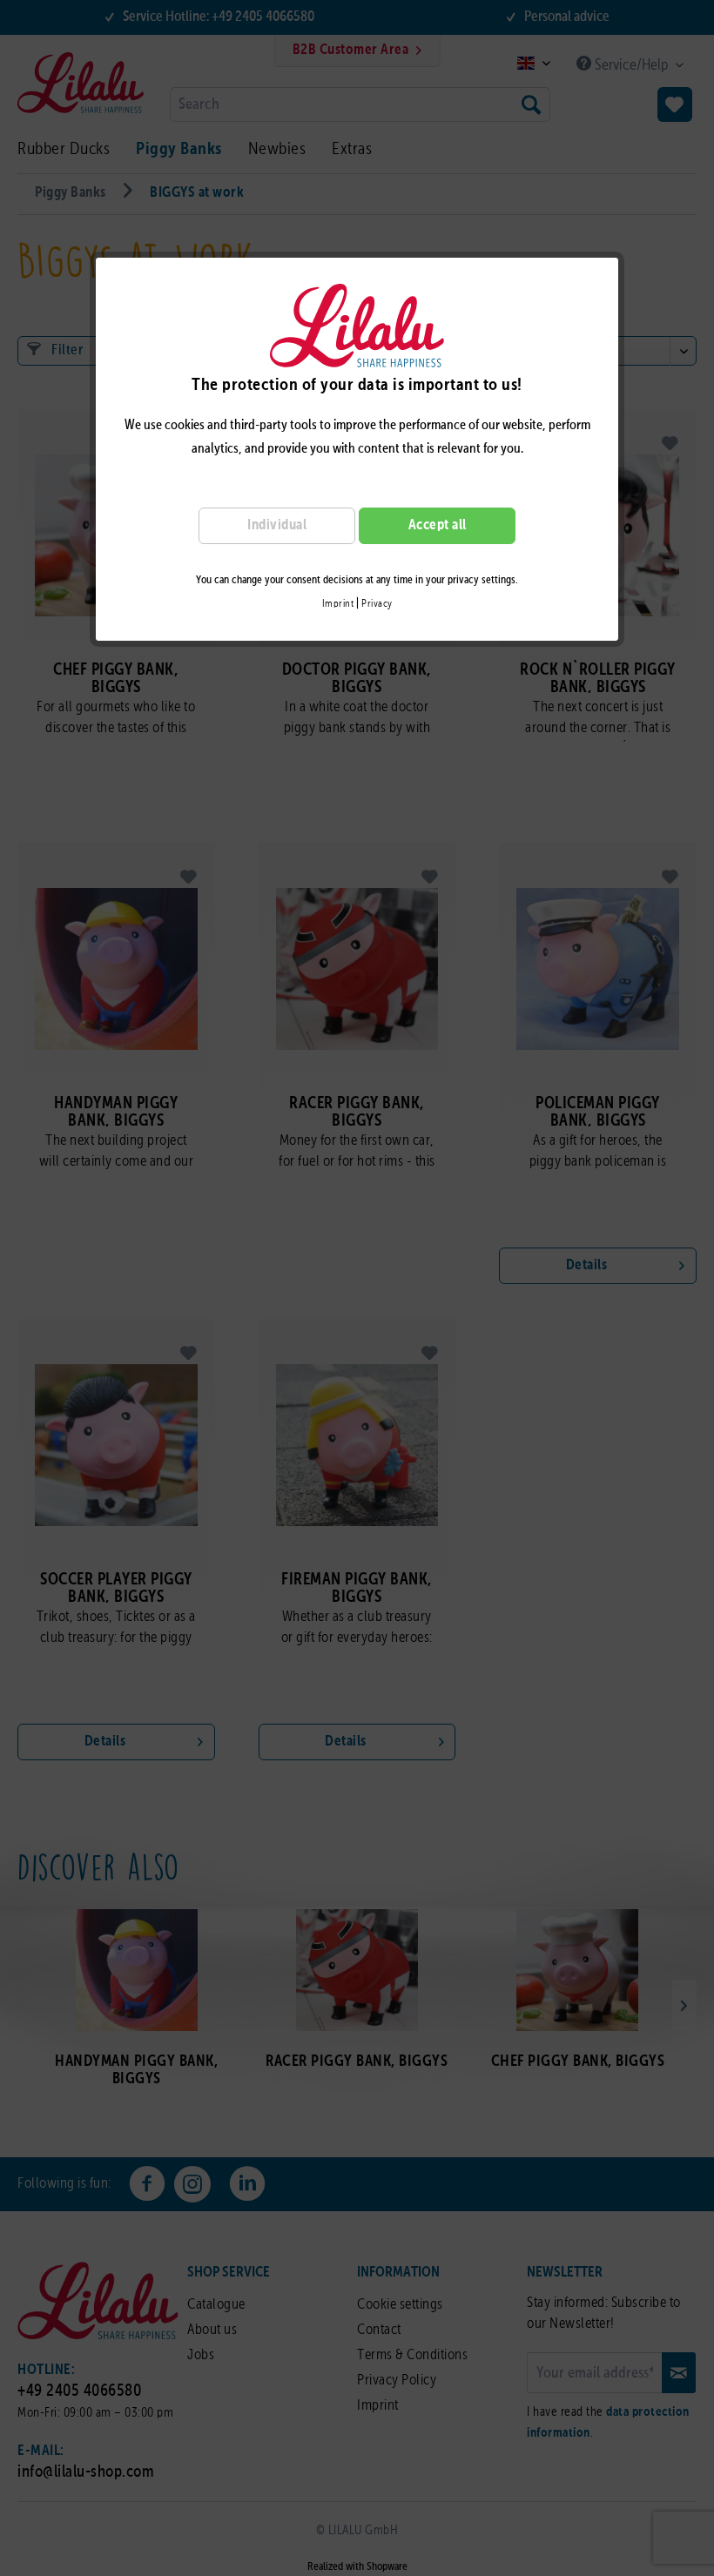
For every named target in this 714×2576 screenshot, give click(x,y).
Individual (277, 525)
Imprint (338, 604)
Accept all (438, 525)
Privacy (377, 604)
